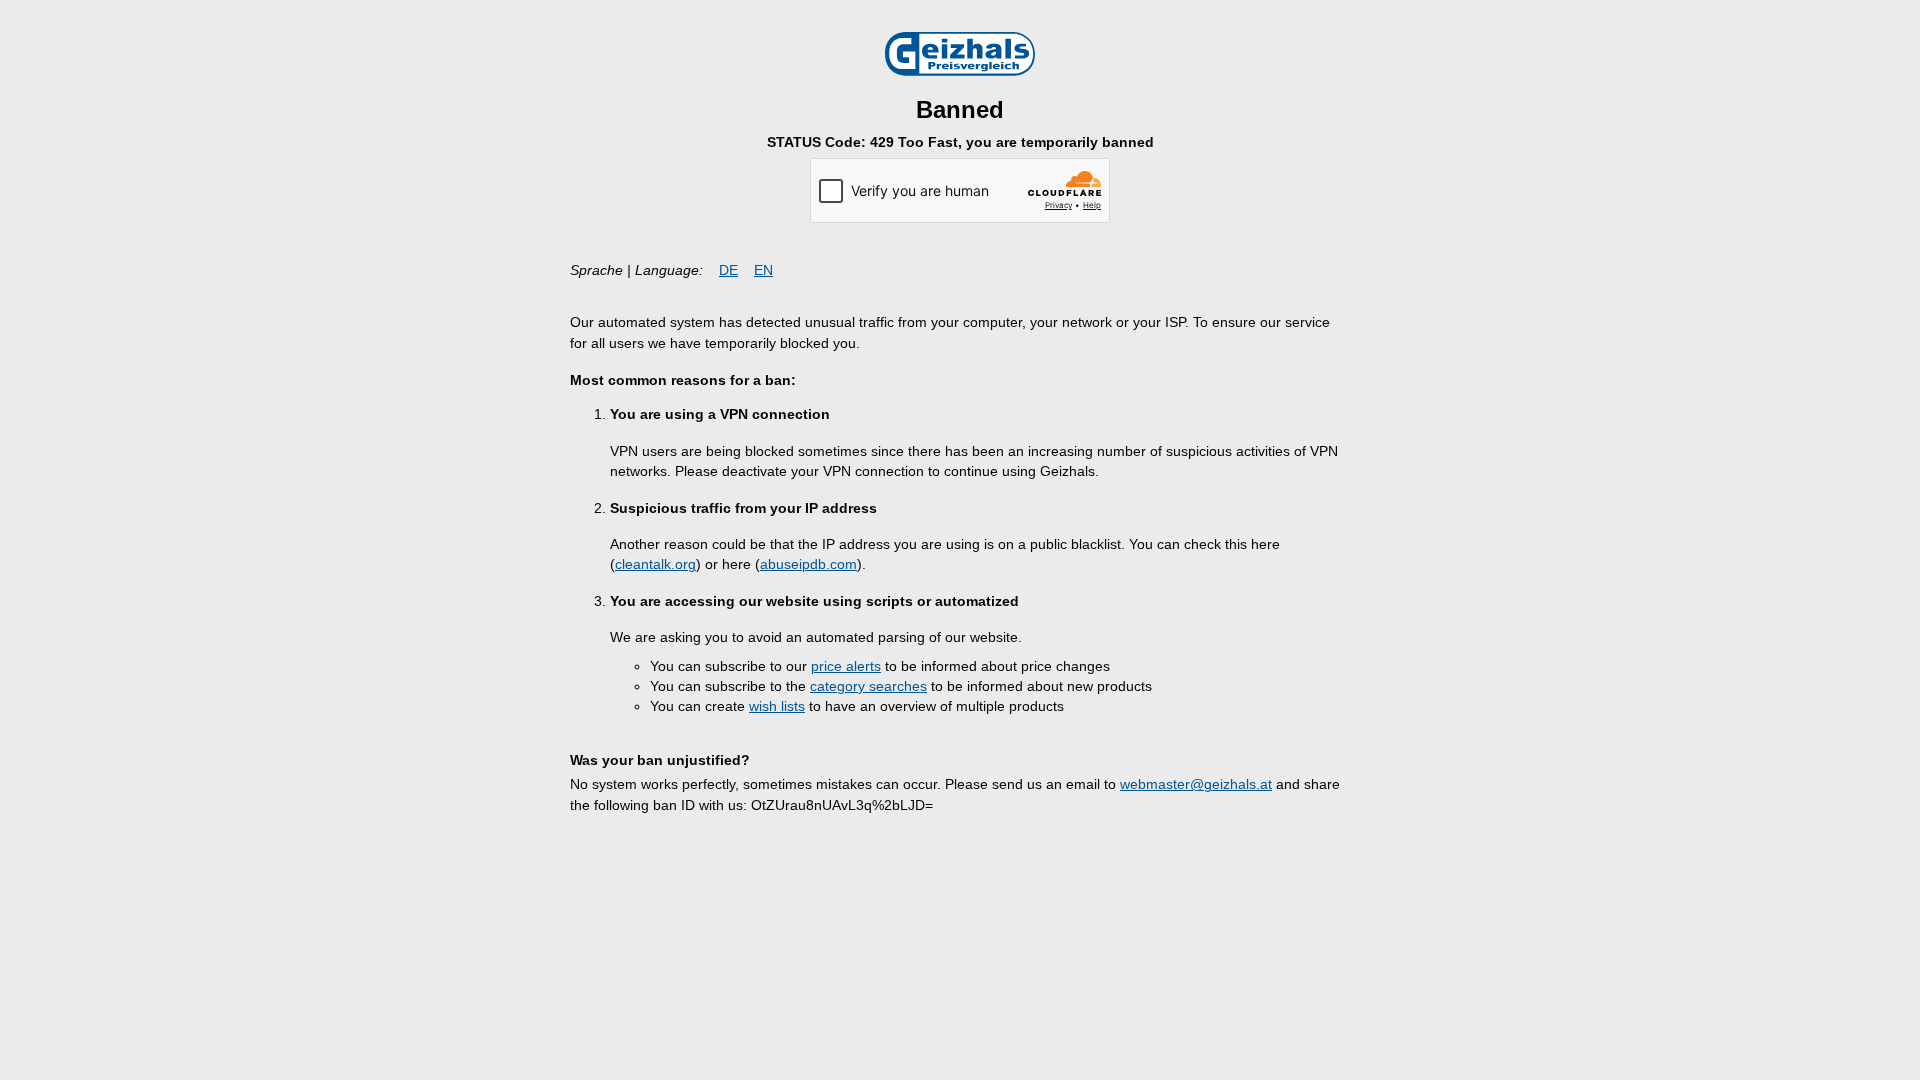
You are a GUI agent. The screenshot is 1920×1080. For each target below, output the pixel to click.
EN (763, 270)
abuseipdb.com (808, 564)
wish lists (777, 706)
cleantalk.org (655, 564)
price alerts (846, 666)
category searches (868, 686)
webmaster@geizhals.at (1196, 784)
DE (728, 270)
